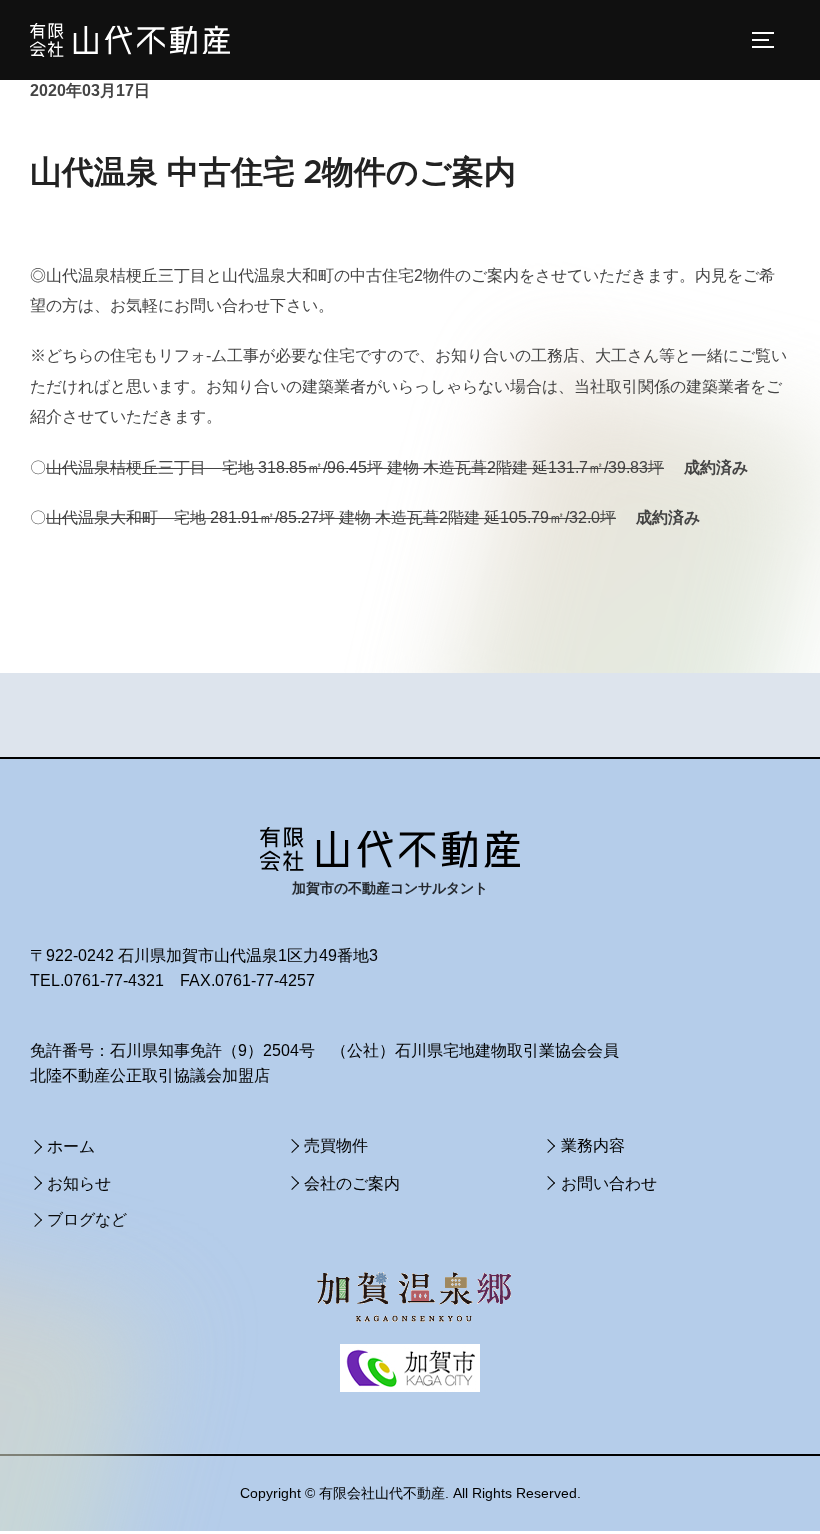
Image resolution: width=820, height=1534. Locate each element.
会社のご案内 (352, 1183)
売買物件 (336, 1145)
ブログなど (87, 1219)
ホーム (71, 1146)
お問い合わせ (609, 1183)
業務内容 (593, 1145)
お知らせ (79, 1183)
